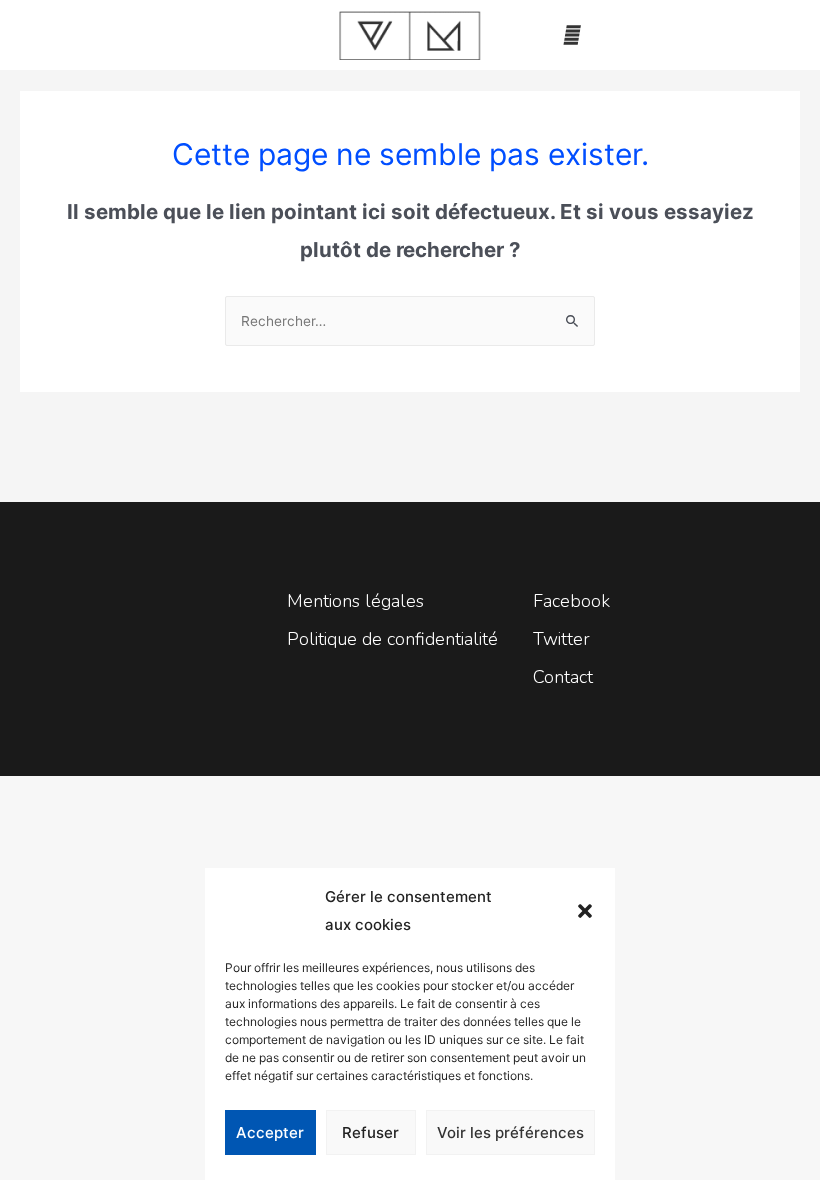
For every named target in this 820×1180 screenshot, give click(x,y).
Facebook (571, 601)
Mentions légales (355, 601)
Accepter (270, 1132)
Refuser (370, 1132)
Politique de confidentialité (392, 639)
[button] (585, 911)
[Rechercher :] (410, 321)
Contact (563, 677)
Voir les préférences (510, 1132)
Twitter (561, 639)
